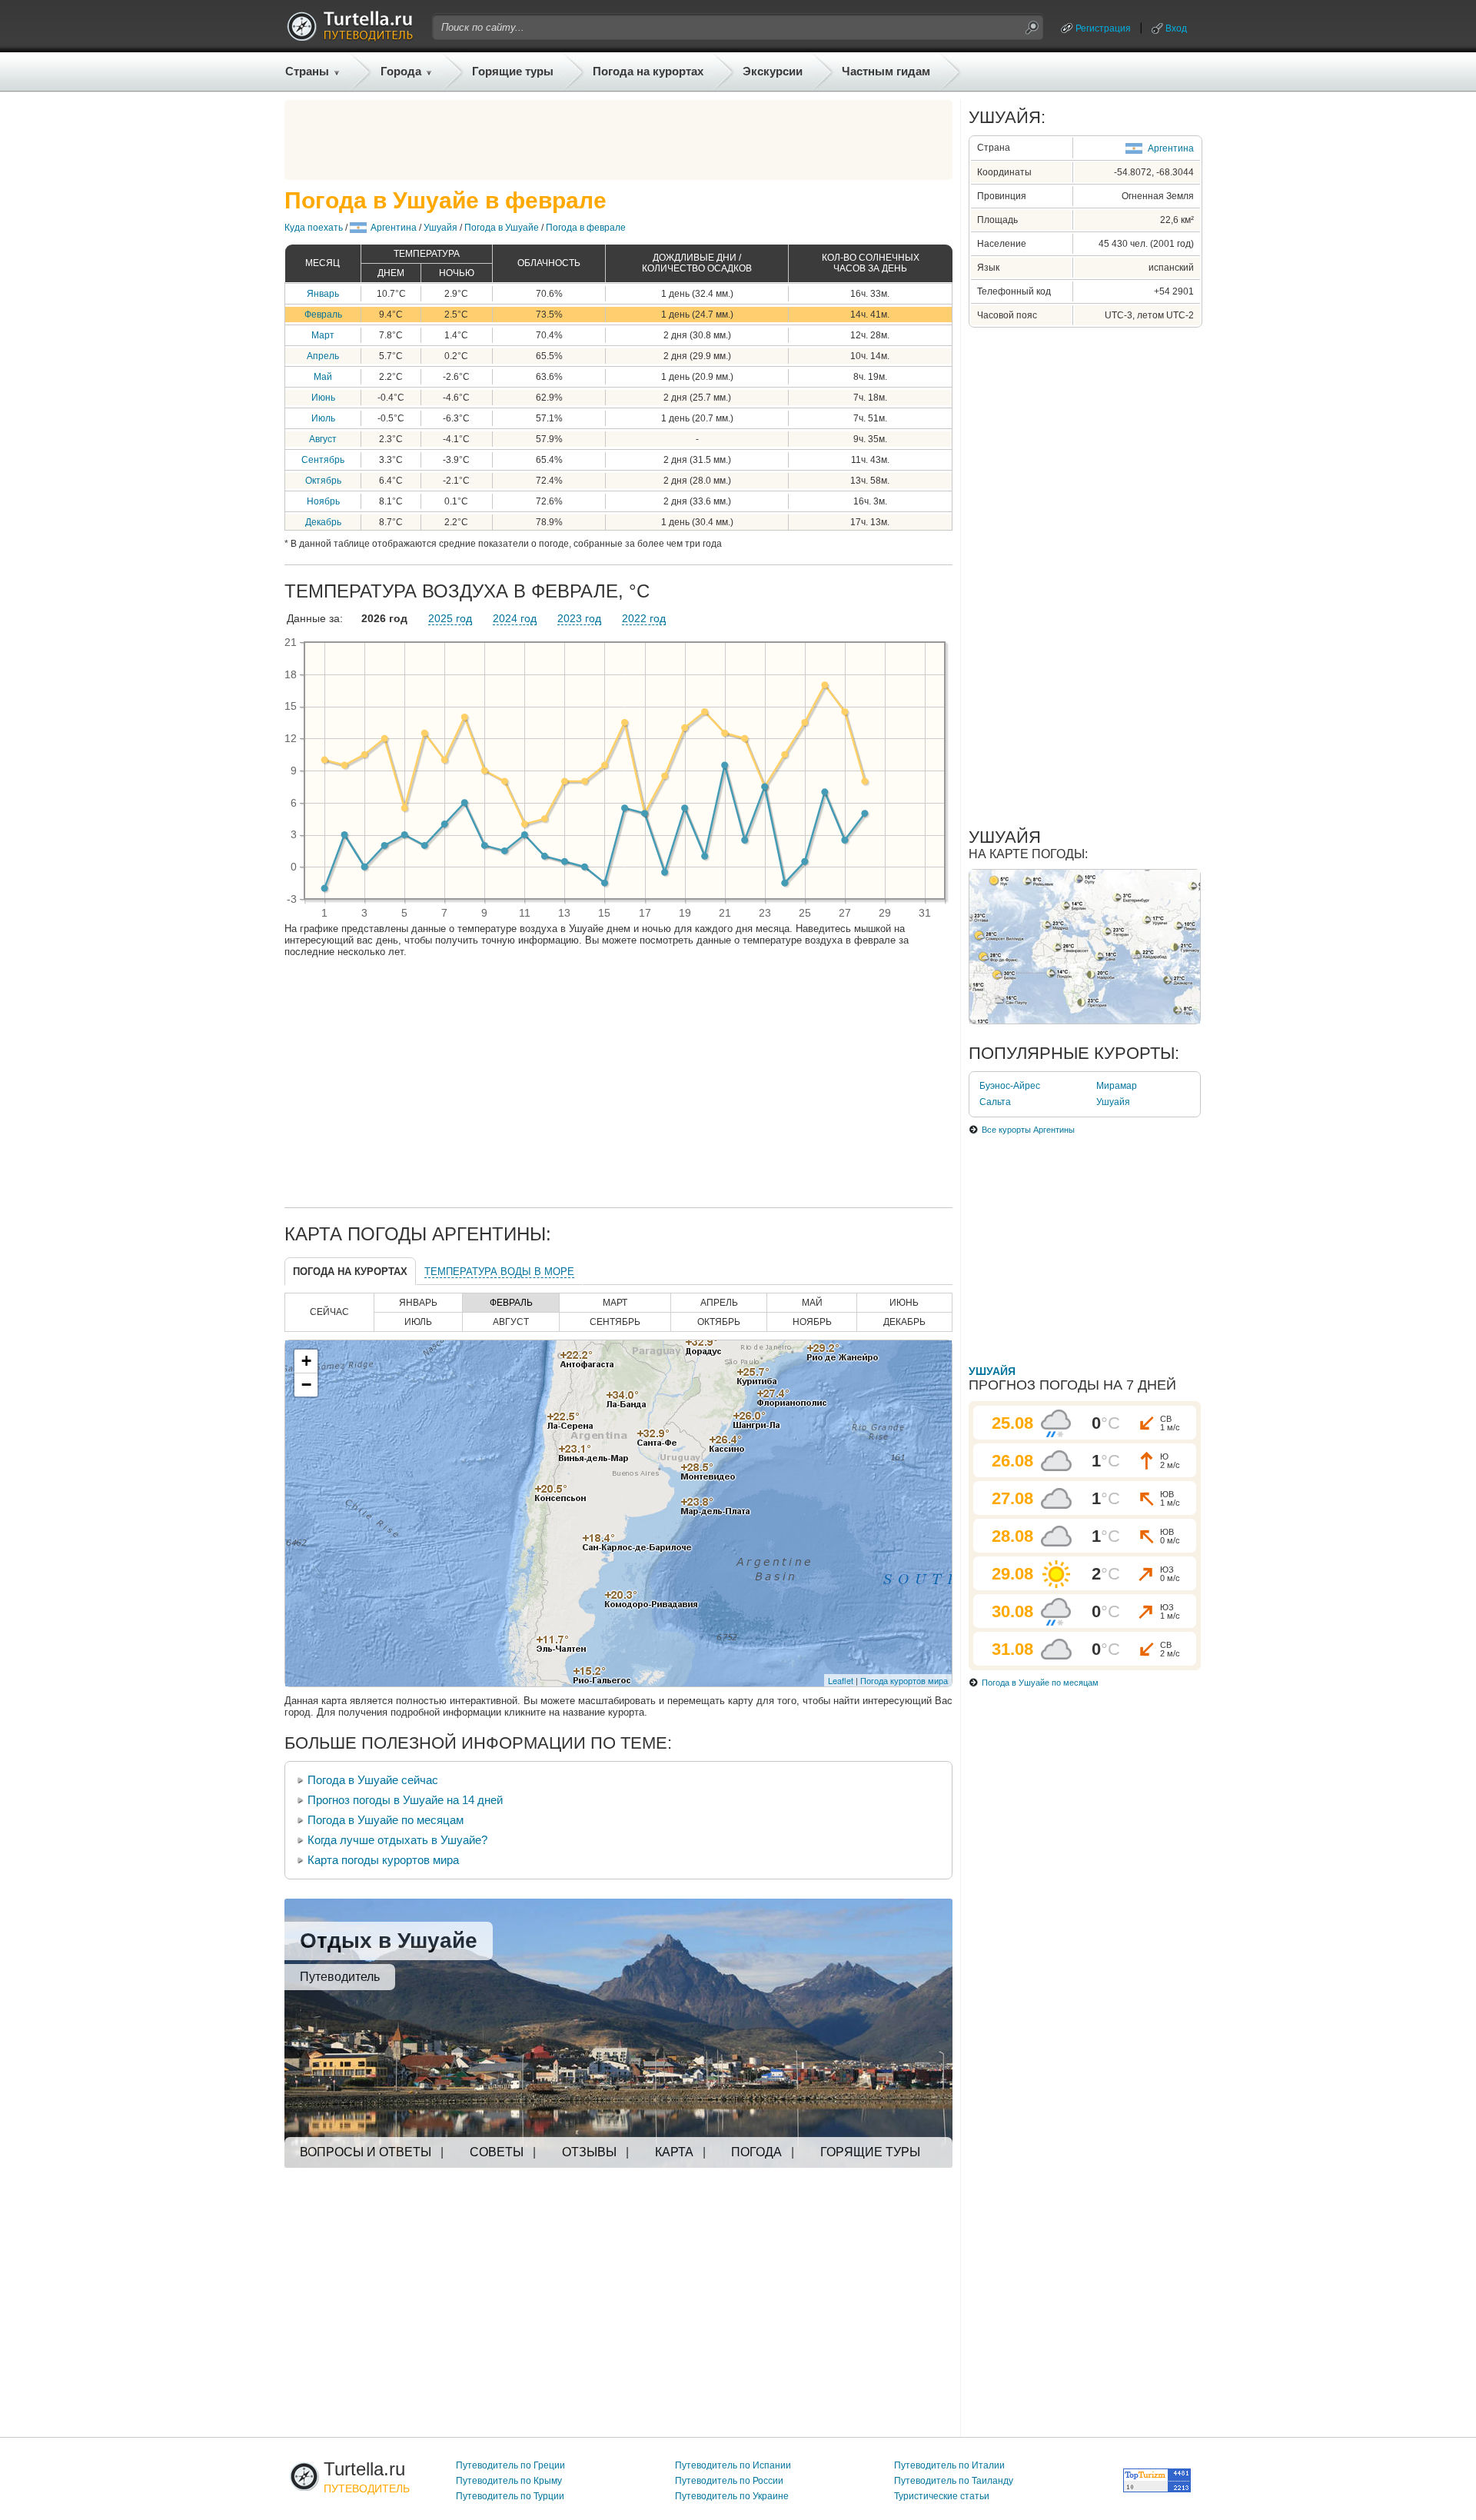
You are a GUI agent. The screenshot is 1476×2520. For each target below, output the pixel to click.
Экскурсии (773, 71)
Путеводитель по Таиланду (954, 2481)
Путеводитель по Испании (733, 2465)
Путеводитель (340, 1977)
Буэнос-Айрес (1010, 1086)
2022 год (644, 618)
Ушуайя (440, 228)
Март (323, 335)
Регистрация (1103, 28)
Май (323, 377)
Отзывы (589, 2152)
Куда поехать (314, 228)
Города (401, 71)
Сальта (995, 1102)
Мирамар (1117, 1086)
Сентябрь (323, 460)
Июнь (323, 398)
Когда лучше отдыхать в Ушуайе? (397, 1840)
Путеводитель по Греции (510, 2465)
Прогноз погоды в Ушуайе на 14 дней (405, 1800)
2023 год (579, 618)
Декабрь (323, 522)
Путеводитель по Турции (510, 2496)
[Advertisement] (619, 140)
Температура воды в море (499, 1272)
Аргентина (394, 228)
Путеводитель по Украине (732, 2496)
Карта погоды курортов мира (383, 1860)
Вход (1176, 28)
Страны (307, 71)
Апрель (323, 356)
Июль (323, 418)
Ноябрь (323, 501)
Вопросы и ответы (366, 2152)
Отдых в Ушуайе (389, 1941)
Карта (674, 2152)
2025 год (450, 618)
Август (323, 439)
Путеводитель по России (729, 2481)
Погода (756, 2152)
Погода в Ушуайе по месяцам (386, 1820)
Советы (497, 2152)
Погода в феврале (586, 228)
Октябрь (323, 481)
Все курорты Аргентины (1028, 1130)
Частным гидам (886, 71)
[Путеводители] (350, 37)
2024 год (515, 618)
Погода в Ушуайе (502, 228)
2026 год (384, 618)
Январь (323, 294)
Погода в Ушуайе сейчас (373, 1780)
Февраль (323, 315)
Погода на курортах (648, 71)
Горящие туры (513, 71)
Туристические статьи (942, 2496)
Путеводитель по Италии (949, 2465)
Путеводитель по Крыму (509, 2481)
